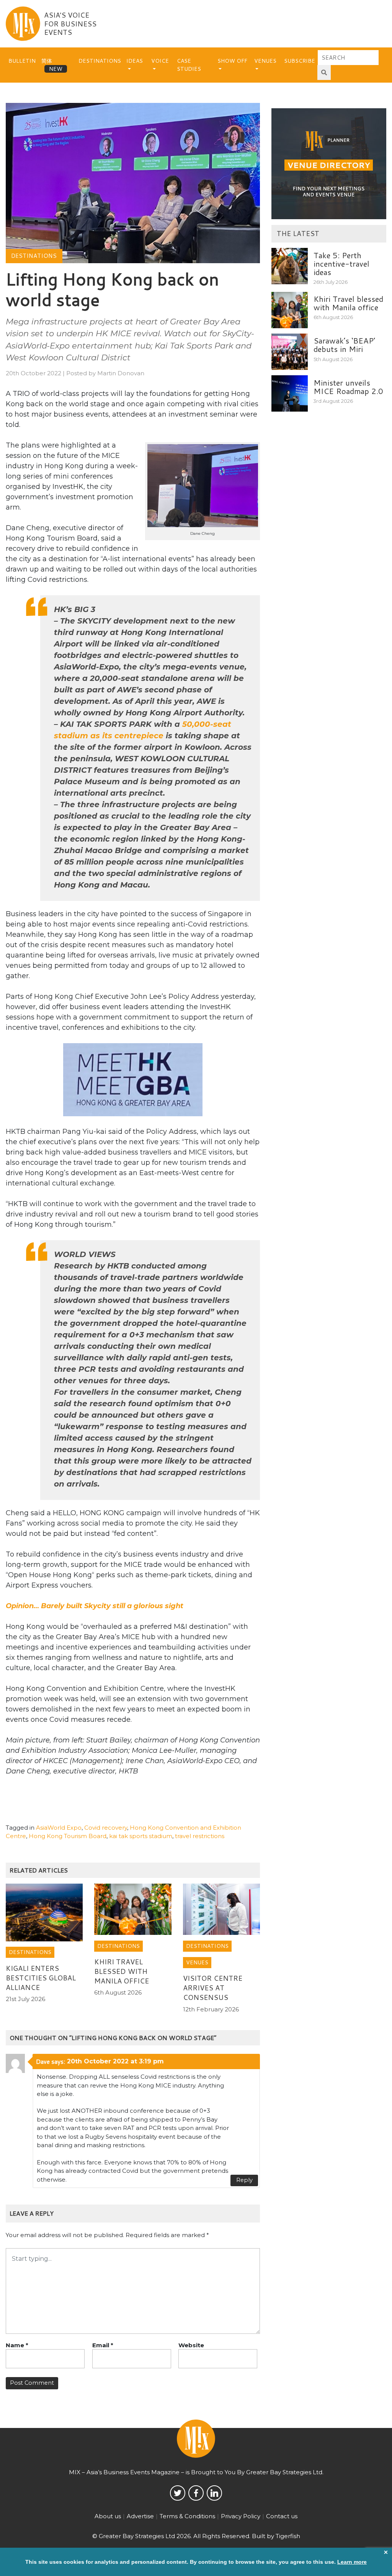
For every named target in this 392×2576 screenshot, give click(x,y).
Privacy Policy (241, 2516)
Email (103, 2345)
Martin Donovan (121, 373)
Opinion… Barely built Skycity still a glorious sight (95, 1606)
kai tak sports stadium (141, 1836)
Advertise (140, 2516)
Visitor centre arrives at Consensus (213, 1988)
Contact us (282, 2516)
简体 (47, 61)
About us (108, 2516)
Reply (244, 2180)
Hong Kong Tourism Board (68, 1836)
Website (191, 2345)
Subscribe (300, 61)
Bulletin (22, 61)
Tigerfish (288, 2536)
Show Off (232, 61)
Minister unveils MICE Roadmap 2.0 (348, 387)
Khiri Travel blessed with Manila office (122, 1971)
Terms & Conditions (187, 2516)
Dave (43, 2061)
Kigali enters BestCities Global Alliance (41, 1978)
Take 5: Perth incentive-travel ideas (341, 264)
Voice (160, 61)
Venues (265, 61)
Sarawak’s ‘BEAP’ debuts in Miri (344, 345)
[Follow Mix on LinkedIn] (214, 2493)
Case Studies (189, 65)
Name (17, 2345)
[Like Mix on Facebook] (196, 2493)
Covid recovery (106, 1828)
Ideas (135, 61)
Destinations (100, 61)
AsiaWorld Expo (59, 1828)
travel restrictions (200, 1836)
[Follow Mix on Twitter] (178, 2493)
